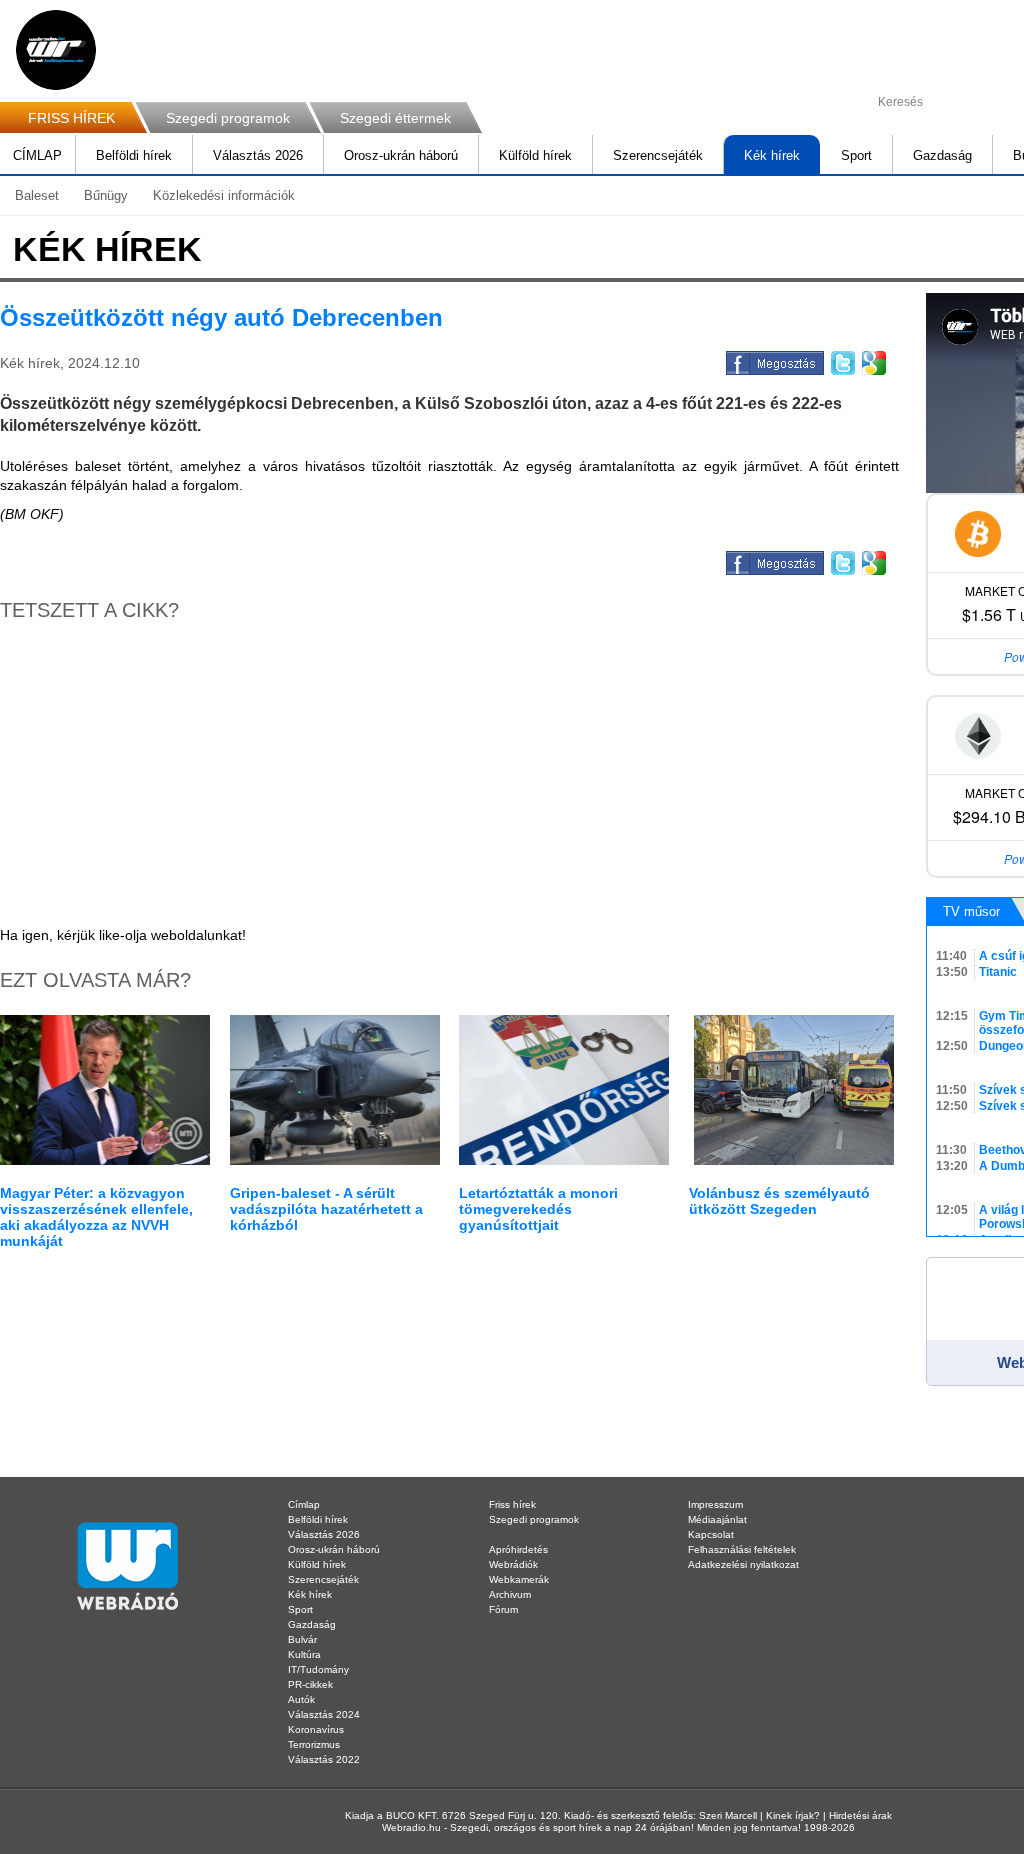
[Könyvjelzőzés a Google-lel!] (872, 360)
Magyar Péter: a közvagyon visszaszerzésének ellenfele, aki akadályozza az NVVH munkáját (96, 1217)
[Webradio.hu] (56, 50)
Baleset (37, 195)
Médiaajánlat (717, 1519)
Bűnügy (106, 195)
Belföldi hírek (134, 155)
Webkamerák (519, 1579)
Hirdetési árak (860, 1815)
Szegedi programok (228, 118)
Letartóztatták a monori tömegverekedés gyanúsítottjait (538, 1209)
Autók (301, 1699)
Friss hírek (512, 1504)
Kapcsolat (711, 1534)
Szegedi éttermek (395, 118)
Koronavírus (316, 1729)
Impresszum (715, 1504)
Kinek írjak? (793, 1815)
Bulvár (302, 1639)
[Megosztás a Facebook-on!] (773, 360)
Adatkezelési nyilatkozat (743, 1564)
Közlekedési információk (224, 195)
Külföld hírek (535, 155)
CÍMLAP (37, 155)
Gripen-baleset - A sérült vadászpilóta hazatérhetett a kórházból (326, 1209)
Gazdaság (942, 155)
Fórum (503, 1609)
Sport (856, 155)
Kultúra (304, 1654)
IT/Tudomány (318, 1669)
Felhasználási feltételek (742, 1549)
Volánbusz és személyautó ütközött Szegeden (779, 1201)
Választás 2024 (324, 1714)
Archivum (510, 1594)
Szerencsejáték (658, 155)
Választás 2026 (258, 155)
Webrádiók (513, 1564)
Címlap (304, 1504)
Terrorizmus (314, 1744)
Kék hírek (772, 155)
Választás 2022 (324, 1759)
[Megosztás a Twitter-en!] (841, 360)
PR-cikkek (310, 1684)
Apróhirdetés (518, 1549)
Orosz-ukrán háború (401, 155)
